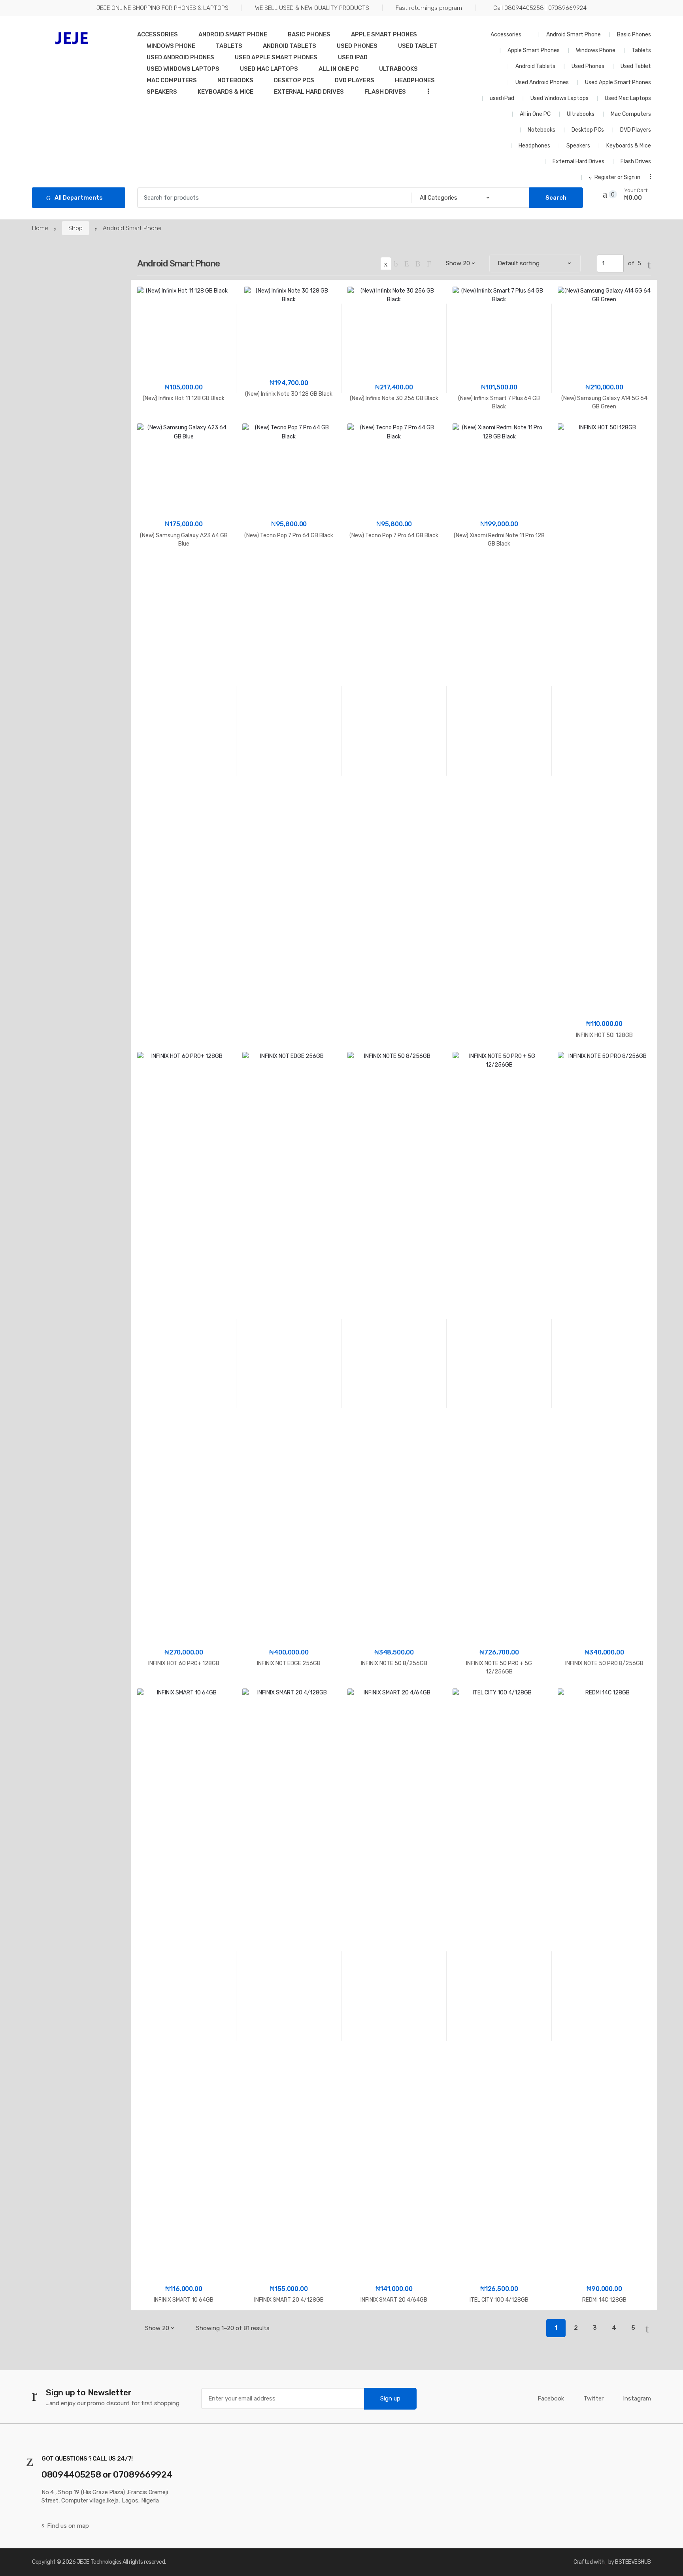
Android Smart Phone (233, 34)
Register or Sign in (617, 177)
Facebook (551, 2398)
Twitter (593, 2398)
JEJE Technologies (99, 2562)
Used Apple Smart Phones (276, 57)
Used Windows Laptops (183, 69)
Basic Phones (309, 34)
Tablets (229, 46)
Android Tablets (290, 46)
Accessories (158, 34)
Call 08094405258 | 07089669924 (540, 8)
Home (40, 228)
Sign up (390, 2398)
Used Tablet (418, 46)
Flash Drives (385, 92)
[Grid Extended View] (396, 263)
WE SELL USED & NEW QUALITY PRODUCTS (312, 8)
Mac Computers (172, 80)
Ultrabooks (398, 69)
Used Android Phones (180, 57)
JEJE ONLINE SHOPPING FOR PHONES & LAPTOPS (162, 8)
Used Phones (357, 46)
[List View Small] (429, 263)
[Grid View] (386, 263)
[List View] (418, 263)
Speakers (162, 92)
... (426, 91)
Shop (75, 228)
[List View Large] (407, 263)
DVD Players (355, 80)
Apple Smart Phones (384, 34)
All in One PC (339, 69)
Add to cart (184, 569)
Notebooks (235, 80)
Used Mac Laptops (269, 69)
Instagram (637, 2398)
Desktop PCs (294, 80)
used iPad (353, 57)
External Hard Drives (309, 92)
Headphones (415, 80)
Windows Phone (171, 46)
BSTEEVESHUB (633, 2562)
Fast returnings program (429, 8)
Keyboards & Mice (225, 92)
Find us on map (68, 2526)
